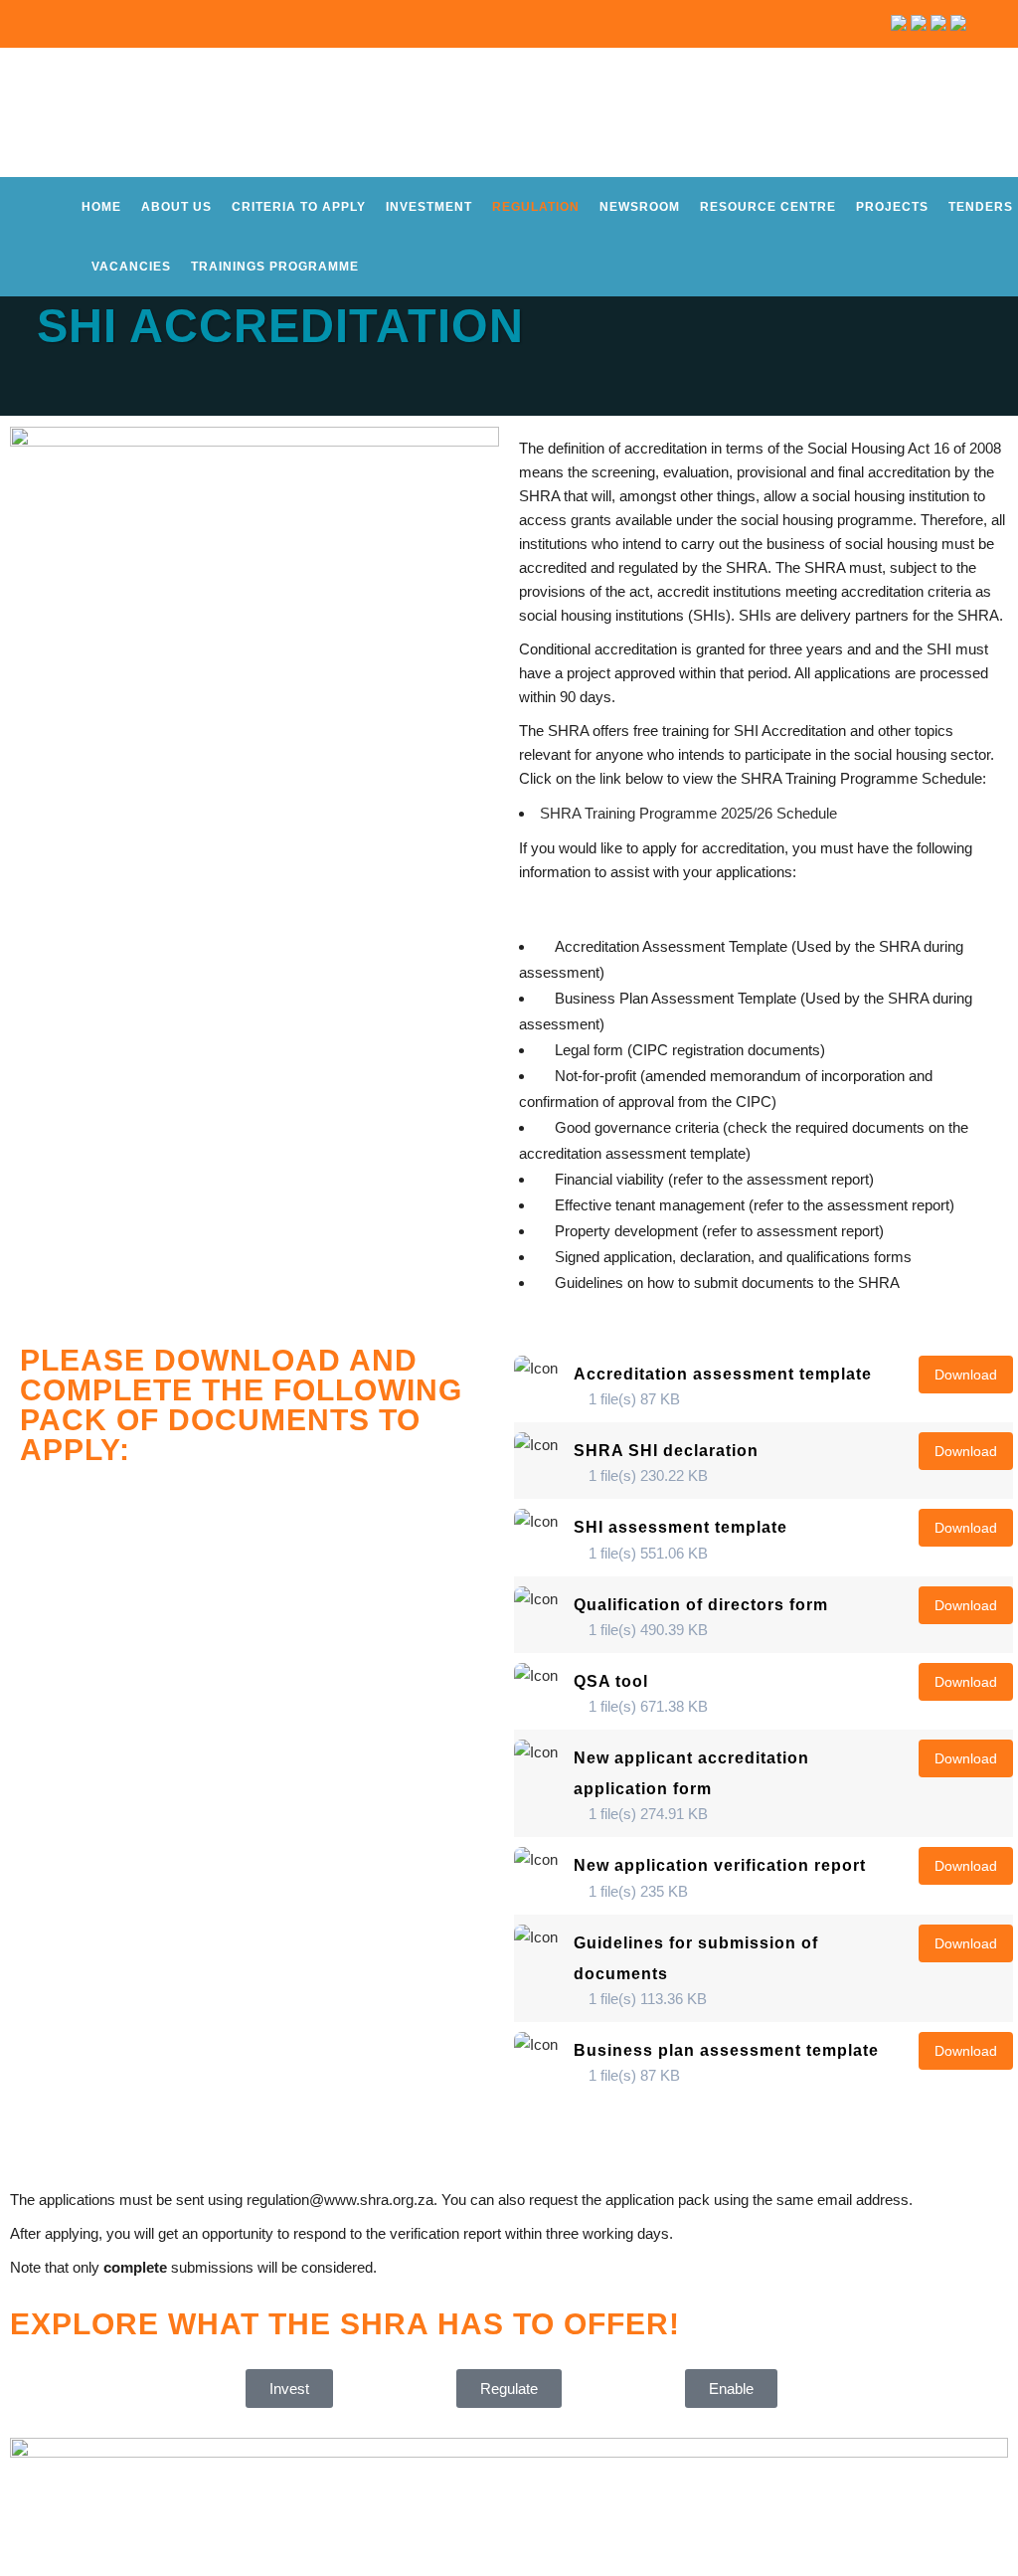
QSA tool (611, 1681)
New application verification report (720, 1865)
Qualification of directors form (701, 1605)
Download (966, 1375)
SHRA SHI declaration (666, 1451)
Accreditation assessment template (723, 1374)
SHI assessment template (680, 1527)
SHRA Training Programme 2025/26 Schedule (688, 813)
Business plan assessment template (726, 2050)
